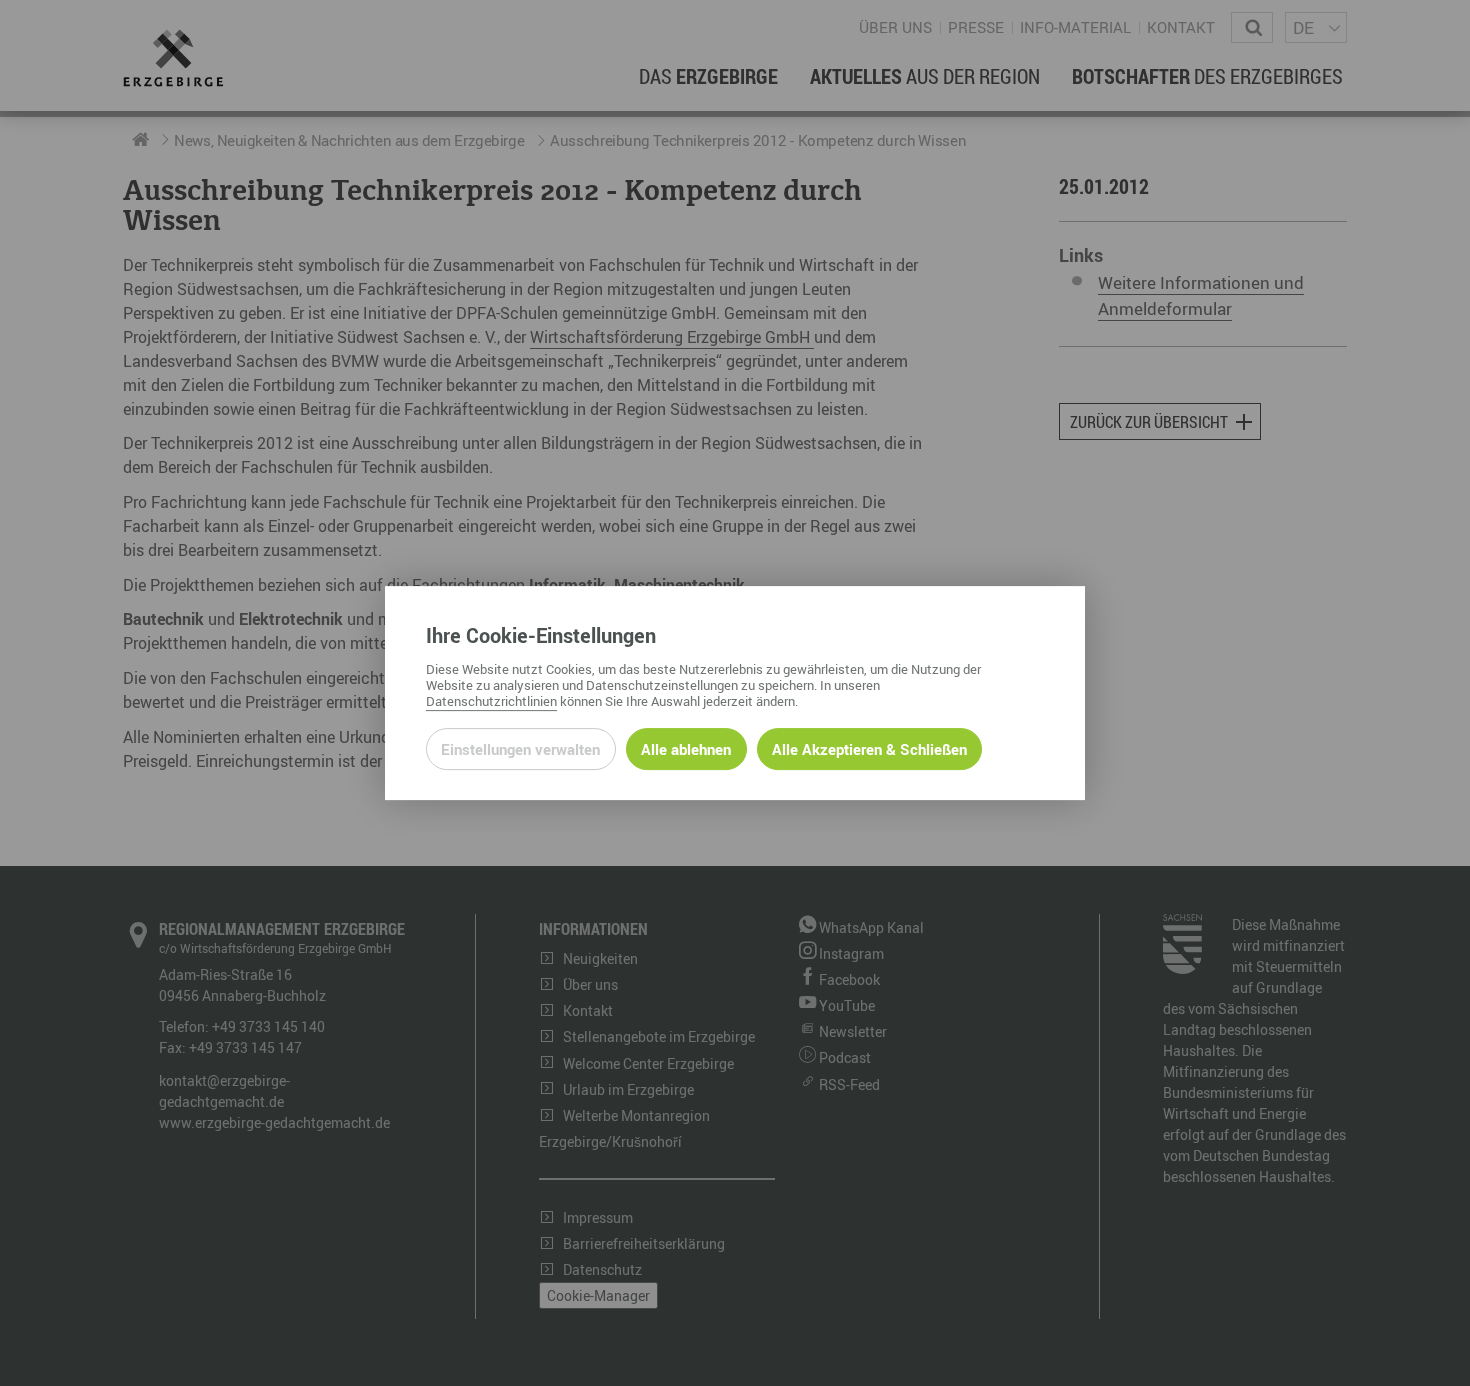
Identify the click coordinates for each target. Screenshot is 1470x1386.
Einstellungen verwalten (520, 749)
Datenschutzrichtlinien (491, 701)
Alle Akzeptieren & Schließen (869, 749)
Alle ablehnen (686, 749)
